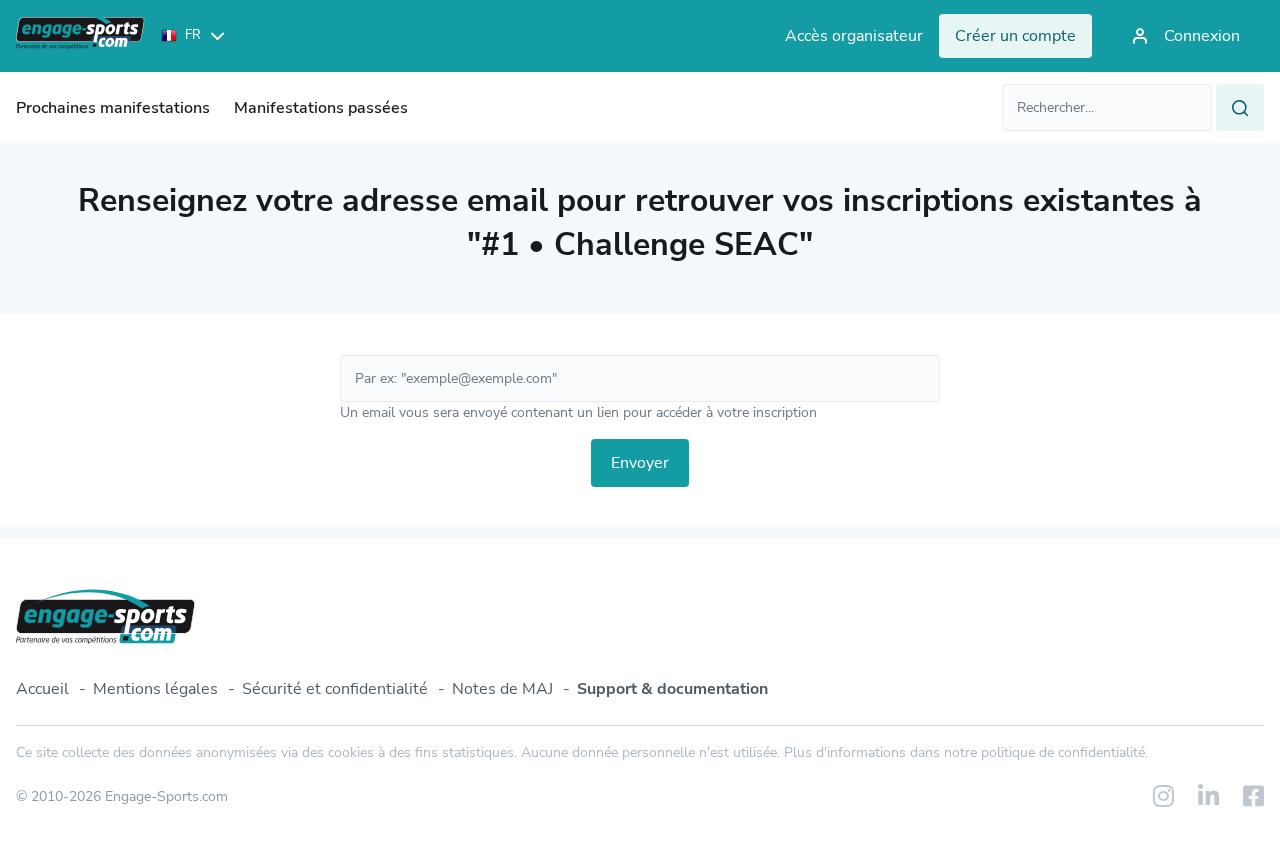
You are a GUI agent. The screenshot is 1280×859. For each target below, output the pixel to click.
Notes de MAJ (502, 689)
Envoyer (640, 463)
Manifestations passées (321, 108)
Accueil (42, 689)
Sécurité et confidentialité (335, 689)
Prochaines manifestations (113, 108)
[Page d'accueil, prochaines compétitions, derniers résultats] (80, 36)
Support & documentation (672, 689)
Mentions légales (155, 689)
